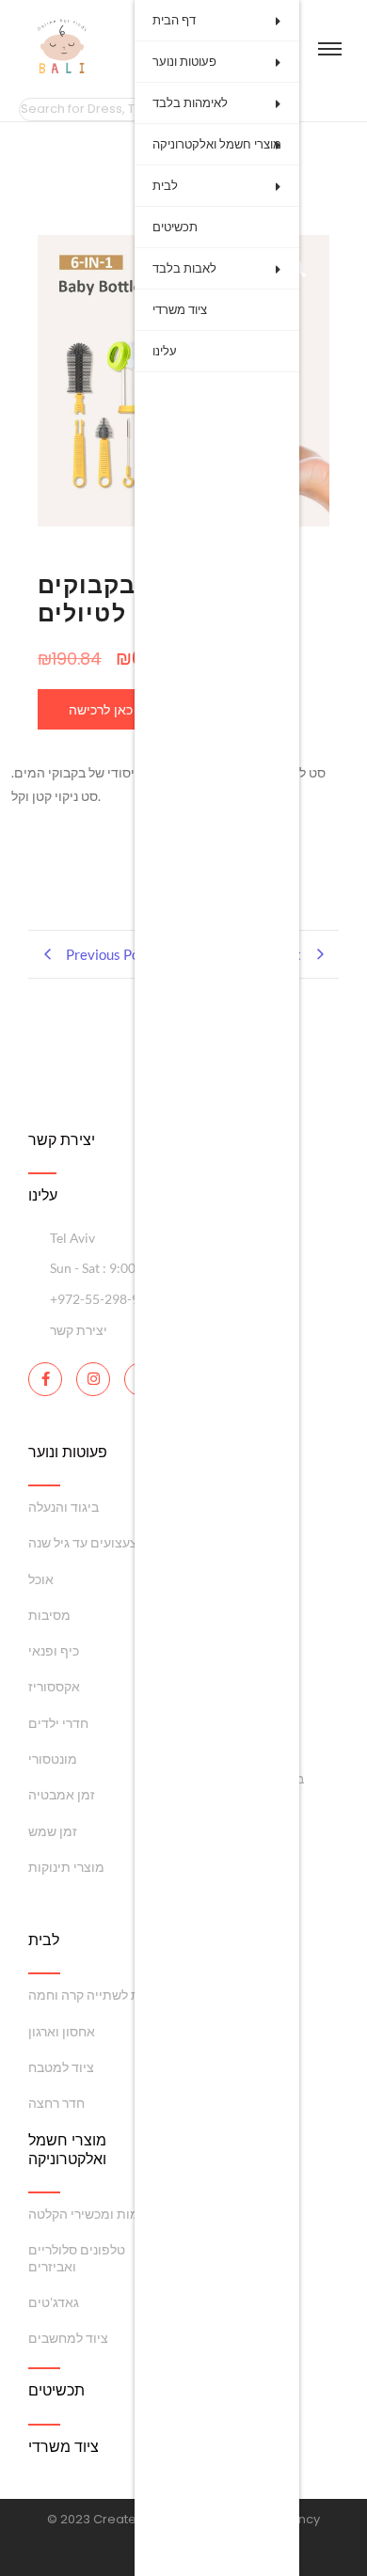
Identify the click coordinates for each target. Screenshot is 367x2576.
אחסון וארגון (62, 2031)
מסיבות (49, 1615)
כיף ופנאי (54, 1650)
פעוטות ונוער (184, 62)
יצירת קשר (62, 1140)
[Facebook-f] (45, 1379)
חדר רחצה (56, 2103)
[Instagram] (93, 1379)
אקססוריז (54, 1686)
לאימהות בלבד (190, 103)
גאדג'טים (54, 2302)
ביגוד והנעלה (64, 1507)
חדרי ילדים (58, 1723)
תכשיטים (175, 227)
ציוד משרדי (180, 310)
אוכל (41, 1579)
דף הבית (174, 20)
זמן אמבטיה (62, 1794)
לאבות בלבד (184, 268)
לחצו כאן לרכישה (116, 710)
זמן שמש (53, 1831)
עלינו (165, 351)
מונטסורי (53, 1759)
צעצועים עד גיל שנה (83, 1542)
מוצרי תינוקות (66, 1867)
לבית (165, 186)
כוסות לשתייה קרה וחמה (96, 1995)
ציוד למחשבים (68, 2338)
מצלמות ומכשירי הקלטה (96, 2214)
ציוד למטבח (61, 2067)
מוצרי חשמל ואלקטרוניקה (217, 144)
